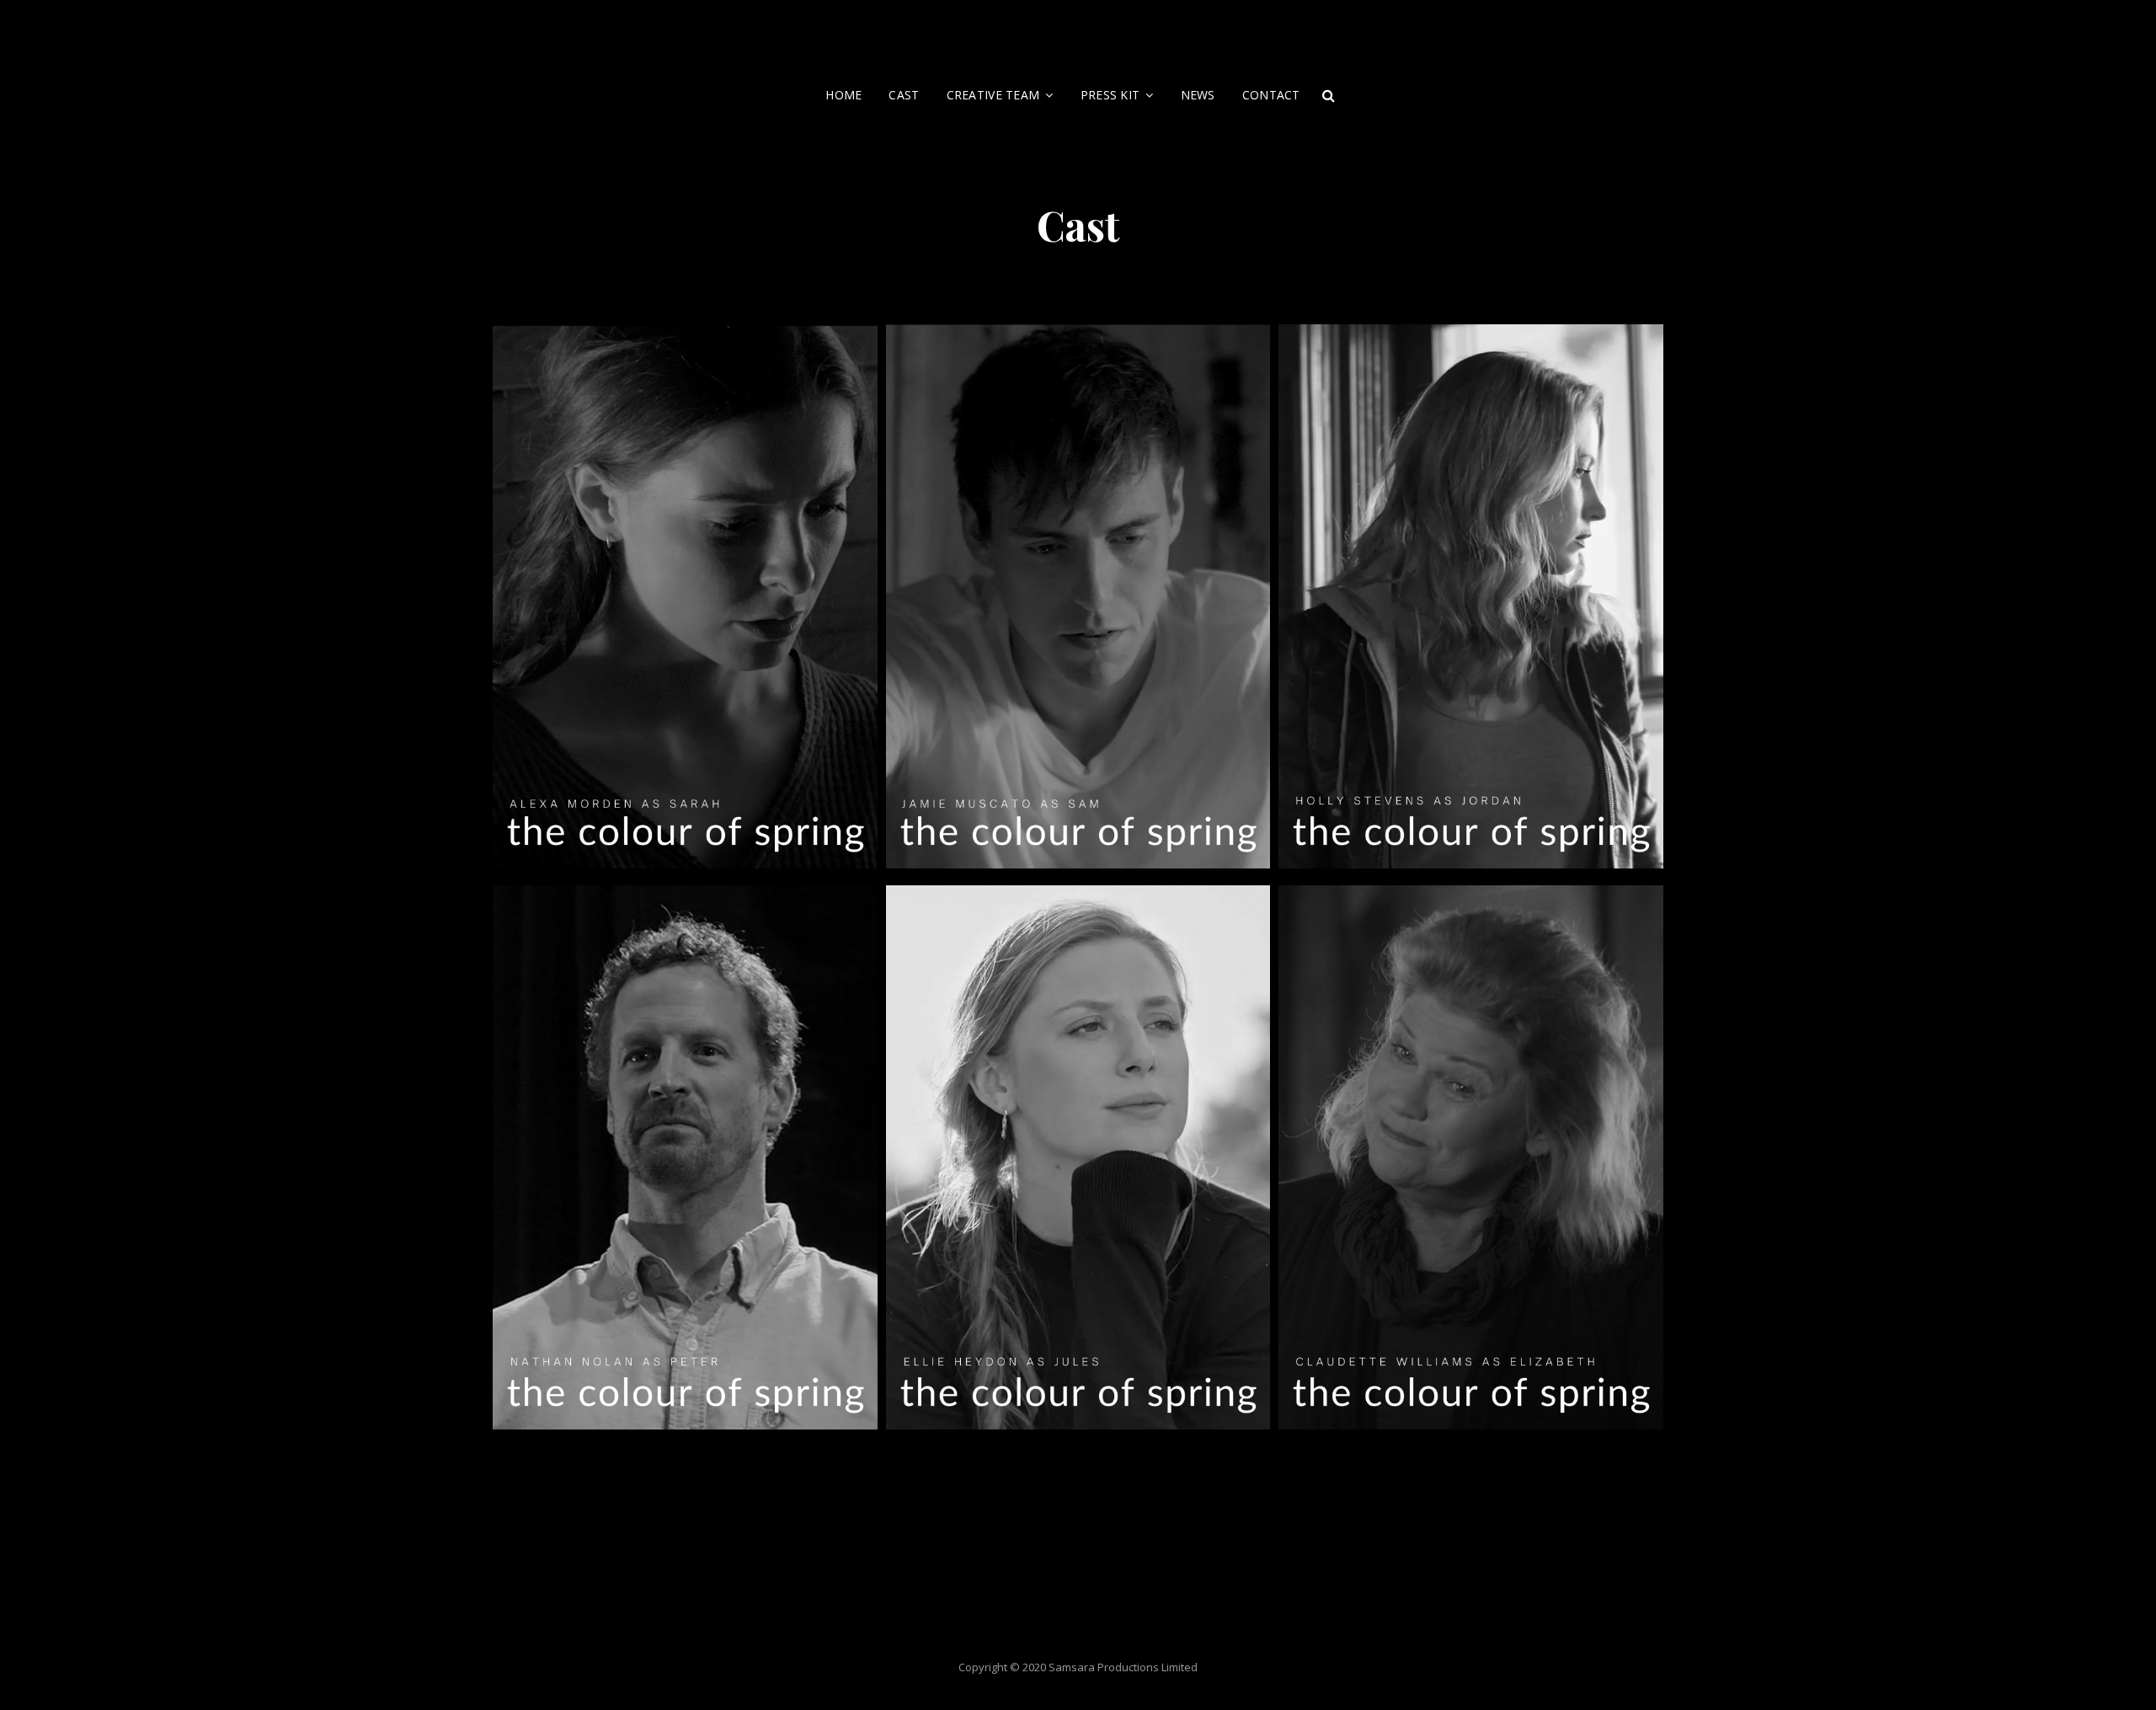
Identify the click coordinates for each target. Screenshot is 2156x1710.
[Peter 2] (685, 1162)
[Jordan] (1471, 601)
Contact (1271, 95)
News (1198, 95)
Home (843, 95)
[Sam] (1078, 601)
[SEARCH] (1329, 95)
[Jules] (1078, 1162)
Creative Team (993, 95)
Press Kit (1110, 95)
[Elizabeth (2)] (1471, 1162)
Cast (904, 95)
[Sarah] (685, 601)
